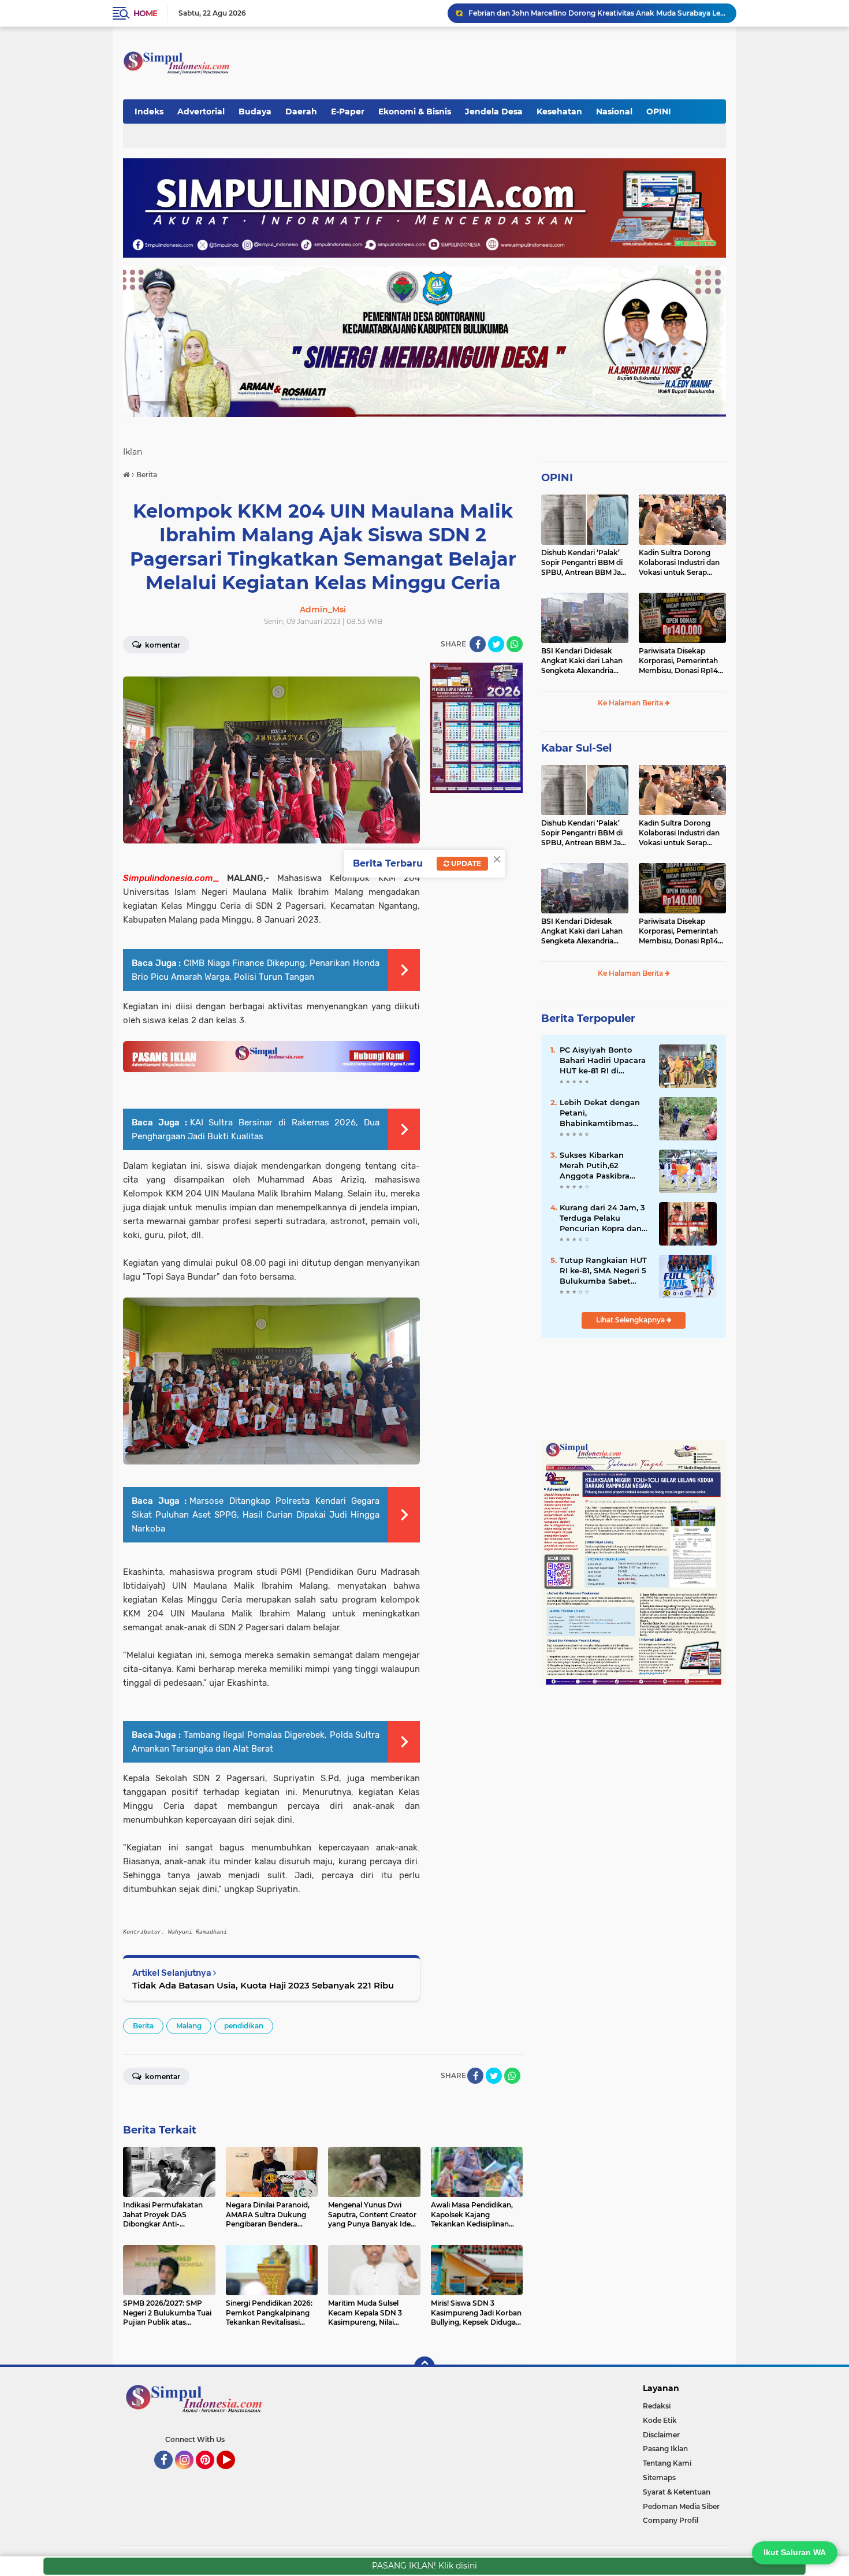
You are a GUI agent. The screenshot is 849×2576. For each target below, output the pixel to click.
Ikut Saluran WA (795, 2552)
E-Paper (348, 111)
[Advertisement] (513, 57)
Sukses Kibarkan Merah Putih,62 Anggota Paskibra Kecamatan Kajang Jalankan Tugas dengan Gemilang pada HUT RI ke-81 (597, 1166)
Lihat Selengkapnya (631, 1320)
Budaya (255, 111)
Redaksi (657, 2406)
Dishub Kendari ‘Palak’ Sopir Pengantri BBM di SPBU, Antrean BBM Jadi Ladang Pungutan (584, 563)
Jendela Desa (494, 111)
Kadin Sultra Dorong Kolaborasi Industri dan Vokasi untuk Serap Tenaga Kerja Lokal (679, 563)
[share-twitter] (496, 644)
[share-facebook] (478, 644)
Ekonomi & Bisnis (415, 111)
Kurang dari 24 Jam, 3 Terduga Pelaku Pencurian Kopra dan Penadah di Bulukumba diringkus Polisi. (602, 1218)
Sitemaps (659, 2478)
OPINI (659, 111)
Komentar (162, 645)
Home (145, 13)
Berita (143, 2026)
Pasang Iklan (665, 2449)
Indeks (149, 111)
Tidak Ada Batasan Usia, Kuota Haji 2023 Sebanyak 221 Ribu (263, 1985)
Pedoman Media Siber (681, 2506)
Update (465, 863)
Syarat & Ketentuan (677, 2492)
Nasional (614, 111)
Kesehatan (559, 111)
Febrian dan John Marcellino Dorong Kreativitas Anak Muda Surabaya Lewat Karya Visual (597, 13)
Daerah (301, 111)
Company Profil (671, 2520)
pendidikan (244, 2026)
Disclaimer (661, 2435)
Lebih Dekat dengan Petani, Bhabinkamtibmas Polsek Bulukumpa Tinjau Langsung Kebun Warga (600, 1113)
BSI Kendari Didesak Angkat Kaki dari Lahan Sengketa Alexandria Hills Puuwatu (582, 661)
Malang (189, 2026)
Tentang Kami (667, 2463)
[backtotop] (425, 2367)
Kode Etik (660, 2420)
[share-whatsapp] (515, 644)
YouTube (234, 2474)
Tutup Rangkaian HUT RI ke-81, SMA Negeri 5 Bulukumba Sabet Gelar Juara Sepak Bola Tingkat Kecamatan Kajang (604, 1271)
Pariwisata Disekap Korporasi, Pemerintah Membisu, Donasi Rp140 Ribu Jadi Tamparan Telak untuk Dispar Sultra (681, 661)
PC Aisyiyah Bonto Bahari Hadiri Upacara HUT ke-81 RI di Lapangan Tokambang (604, 1061)
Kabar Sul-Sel (576, 748)
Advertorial (201, 111)
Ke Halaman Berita (631, 703)
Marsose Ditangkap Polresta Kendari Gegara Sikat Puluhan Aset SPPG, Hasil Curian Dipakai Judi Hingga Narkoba (256, 1515)
